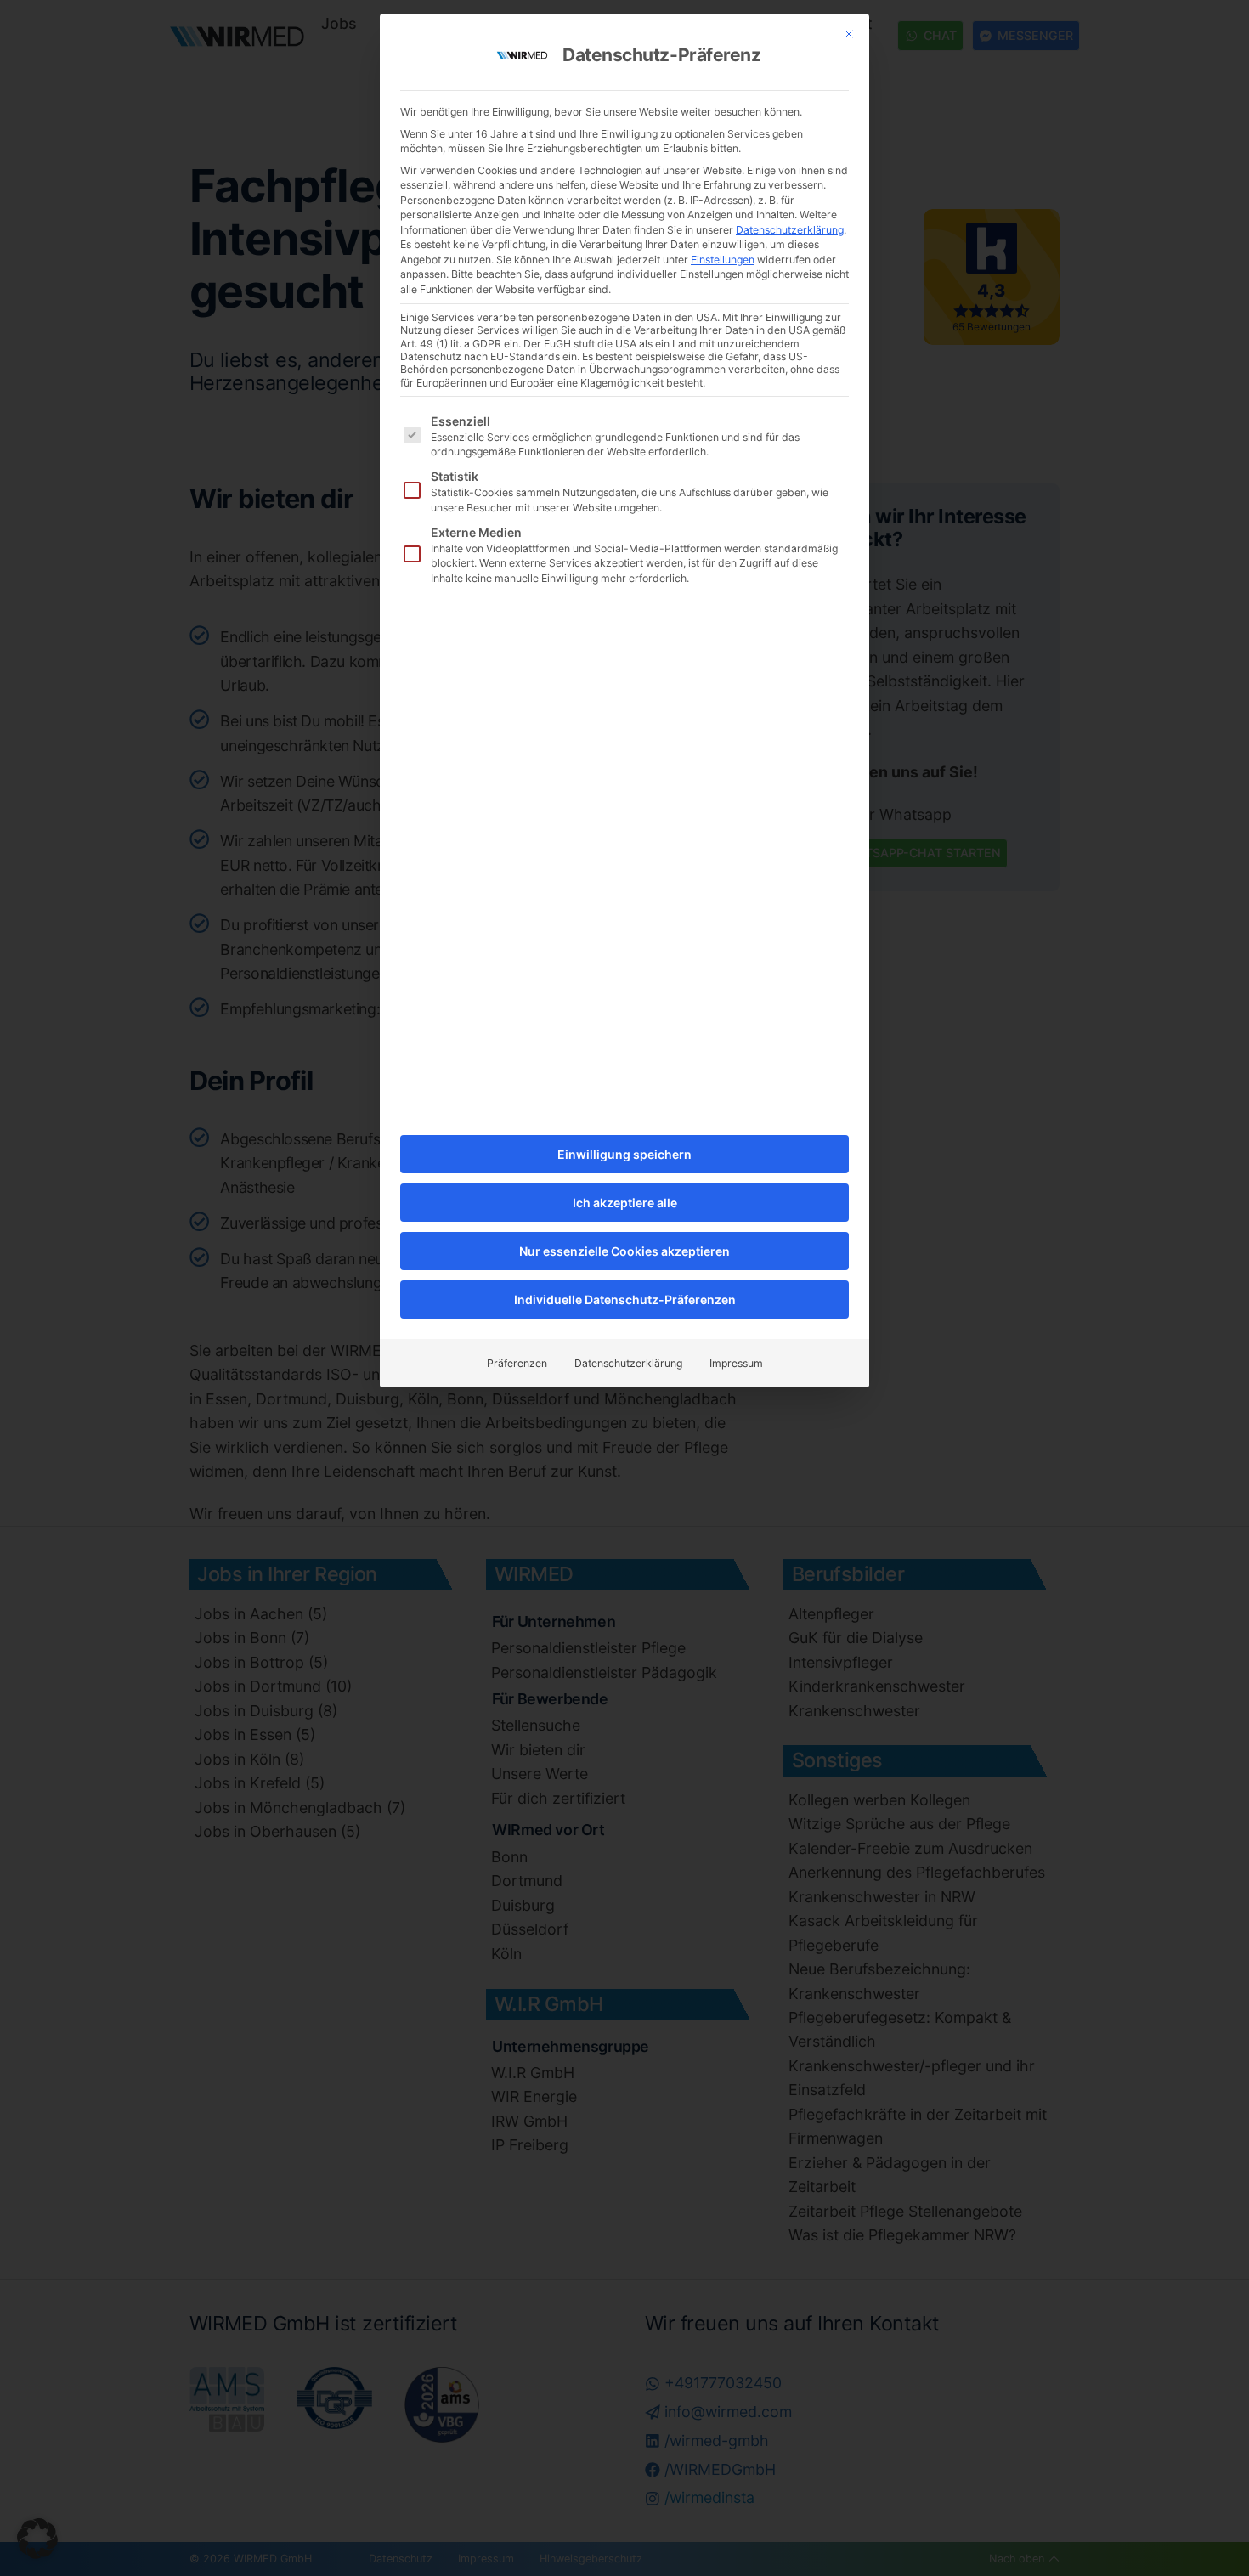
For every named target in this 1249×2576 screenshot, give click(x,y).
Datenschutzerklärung (790, 230)
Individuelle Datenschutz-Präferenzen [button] (625, 1299)
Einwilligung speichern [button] (624, 1154)
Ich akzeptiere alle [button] (625, 1203)
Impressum (736, 1363)
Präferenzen (517, 1363)
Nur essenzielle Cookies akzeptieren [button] (624, 1251)
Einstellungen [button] (723, 260)
